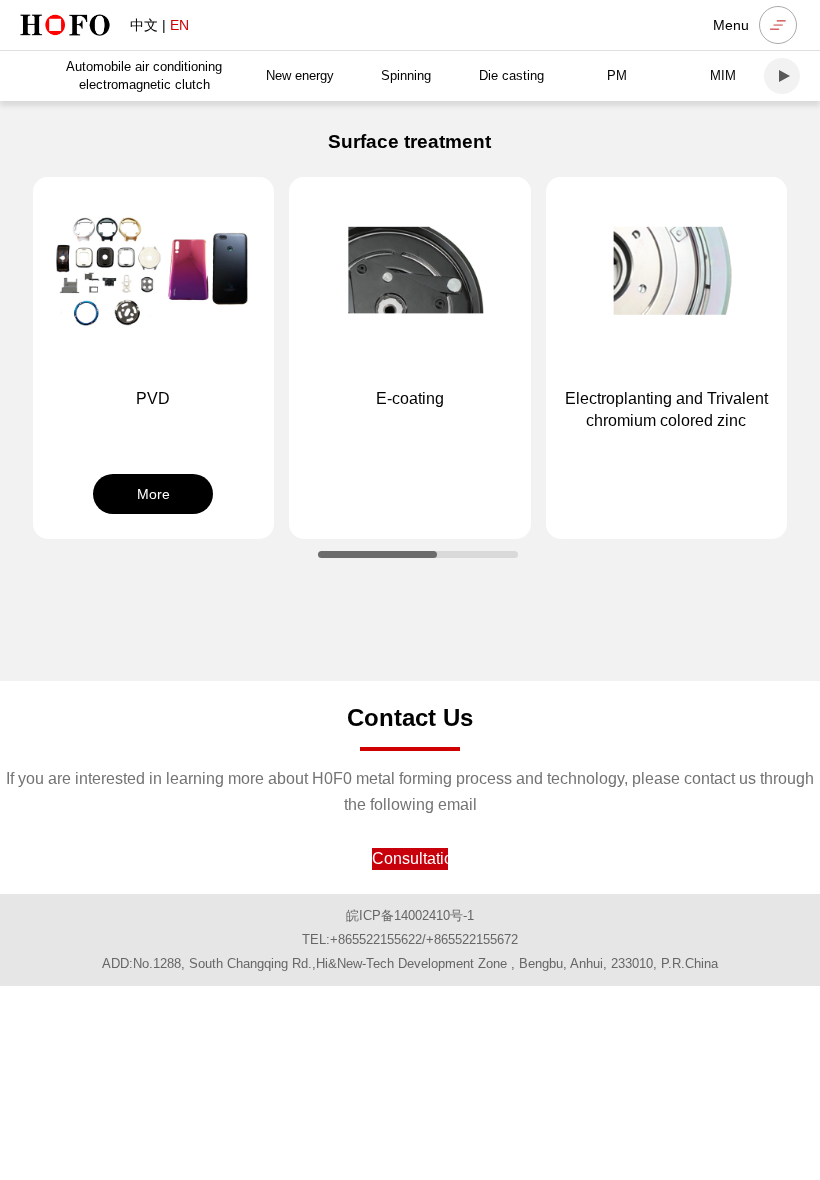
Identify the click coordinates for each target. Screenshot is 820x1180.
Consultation (410, 858)
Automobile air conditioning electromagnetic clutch (144, 75)
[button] (782, 76)
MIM (723, 75)
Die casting (511, 75)
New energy (300, 75)
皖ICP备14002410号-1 (410, 915)
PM (617, 75)
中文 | (159, 25)
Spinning (406, 75)
